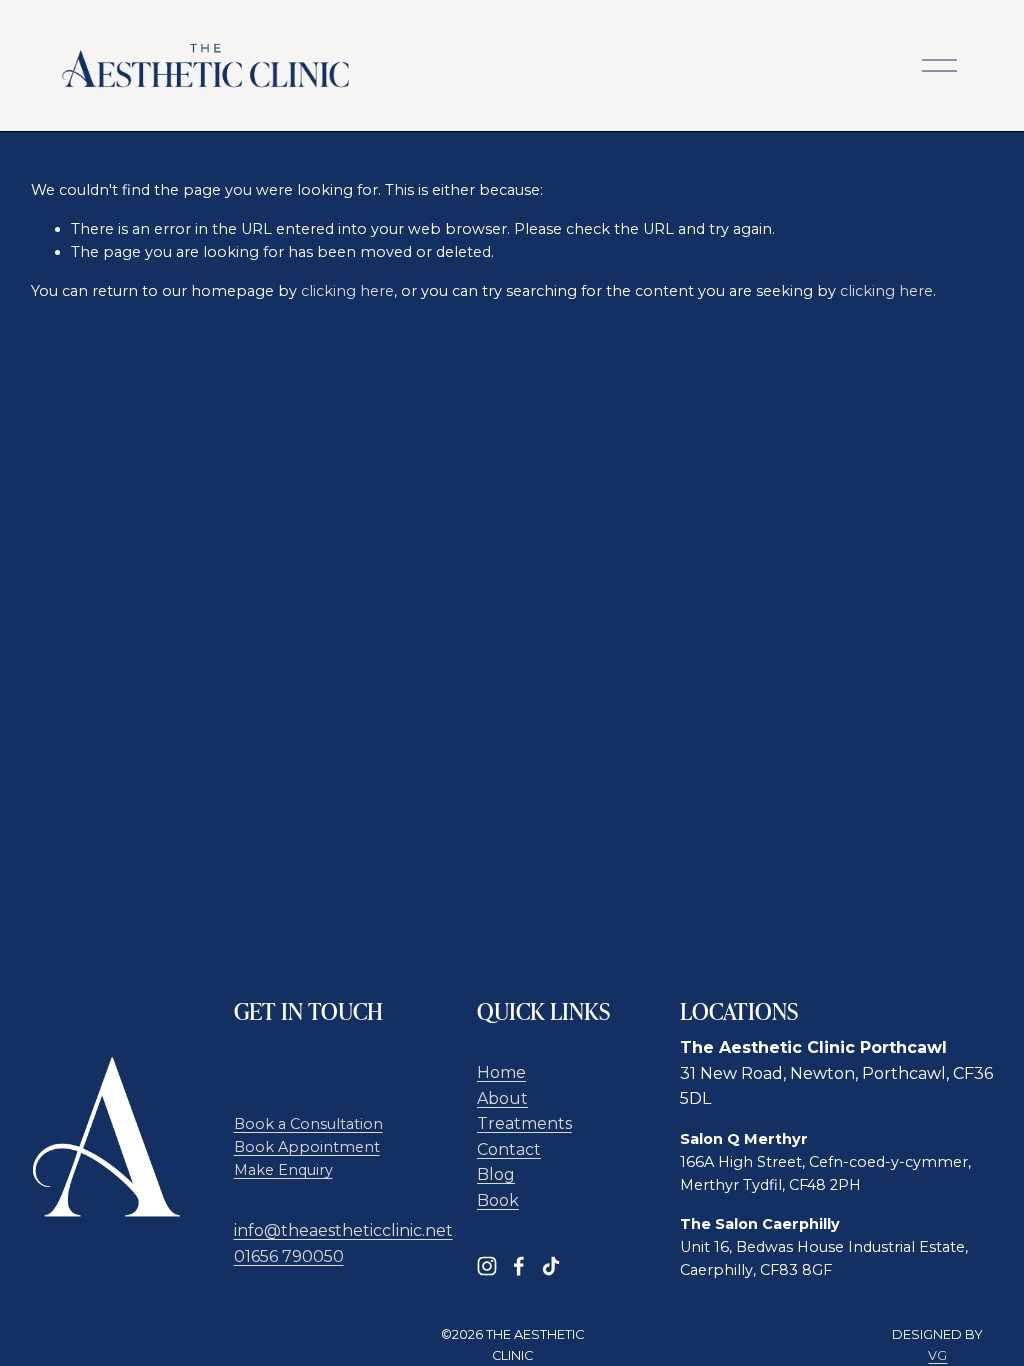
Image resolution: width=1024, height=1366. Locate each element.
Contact (509, 1149)
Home (501, 1072)
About (502, 1098)
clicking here (347, 291)
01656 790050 (289, 1256)
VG (937, 1355)
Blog (496, 1174)
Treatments (524, 1123)
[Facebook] (519, 1266)
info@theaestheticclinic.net (343, 1230)
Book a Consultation (308, 1124)
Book (498, 1200)
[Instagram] (487, 1266)
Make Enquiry (283, 1170)
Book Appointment (307, 1147)
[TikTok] (551, 1266)
